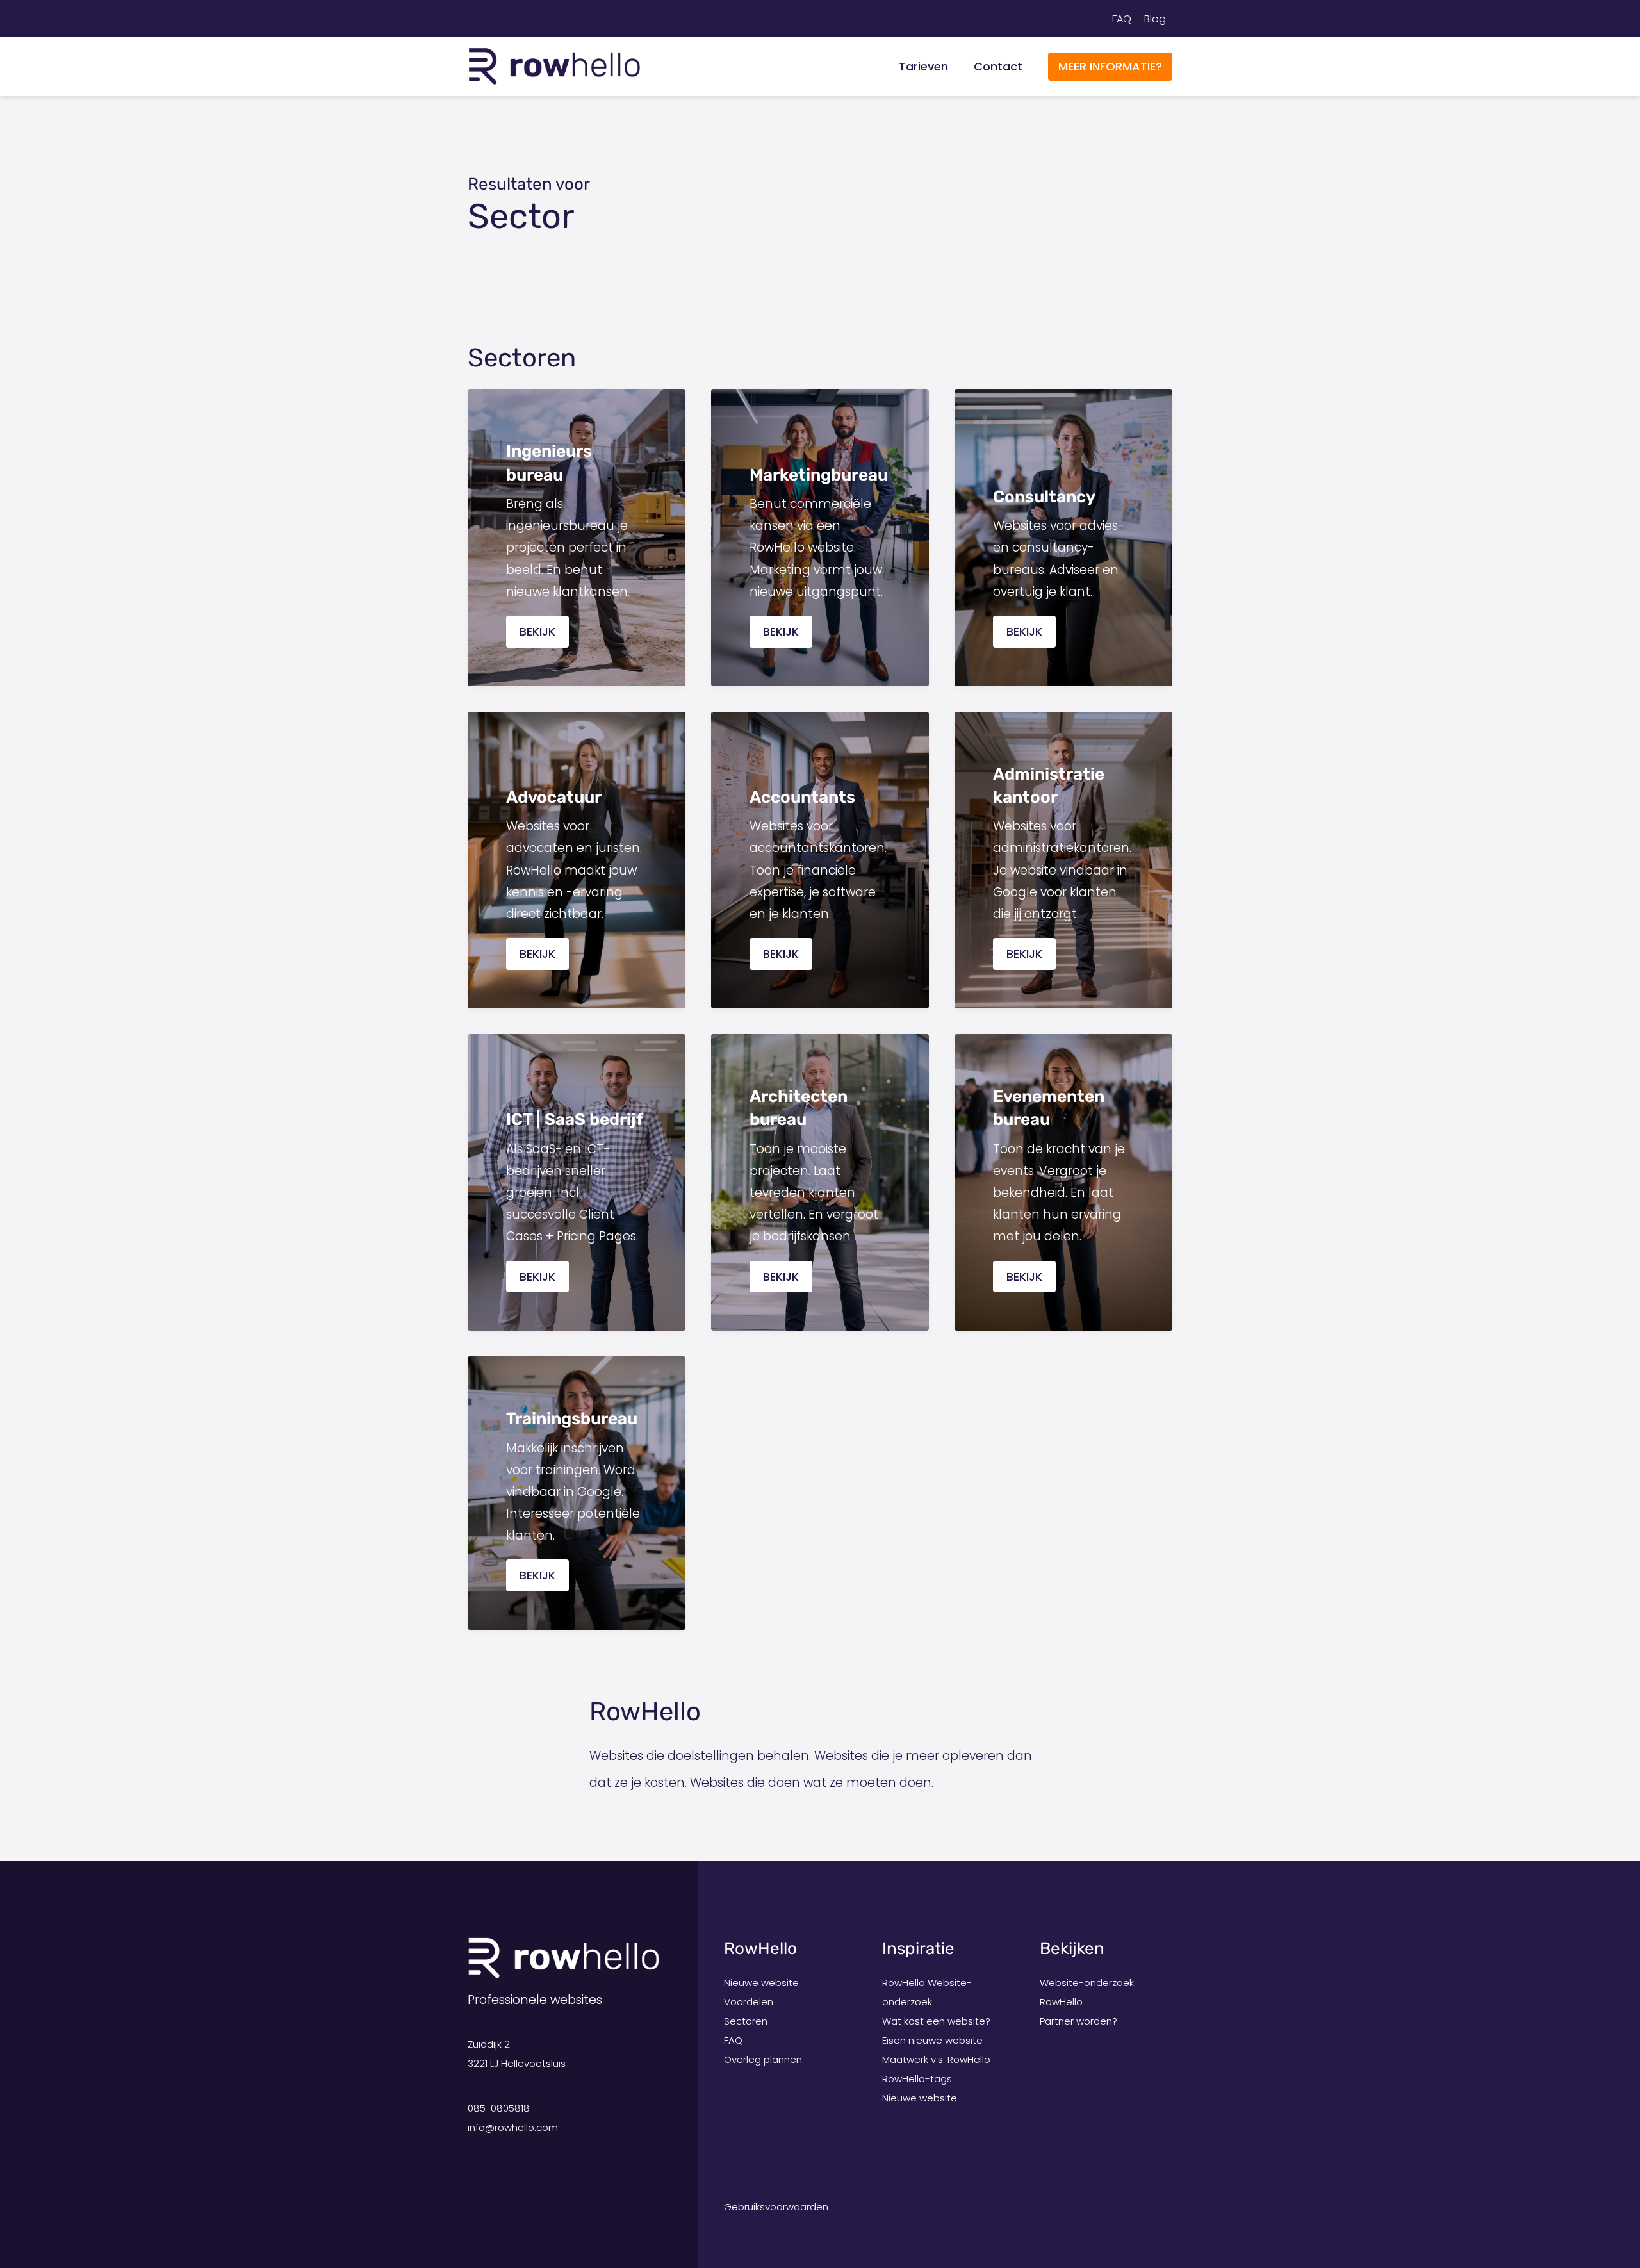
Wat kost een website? (936, 2021)
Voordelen (749, 2002)
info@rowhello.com (513, 2127)
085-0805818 (499, 2108)
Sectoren (746, 2021)
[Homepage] (554, 66)
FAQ (1122, 19)
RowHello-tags (917, 2079)
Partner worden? (1078, 2021)
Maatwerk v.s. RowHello (936, 2059)
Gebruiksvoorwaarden (776, 2207)
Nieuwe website (761, 1983)
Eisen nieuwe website (932, 2040)
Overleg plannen (763, 2059)
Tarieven (923, 66)
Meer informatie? (1110, 66)
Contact (998, 66)
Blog (1155, 19)
